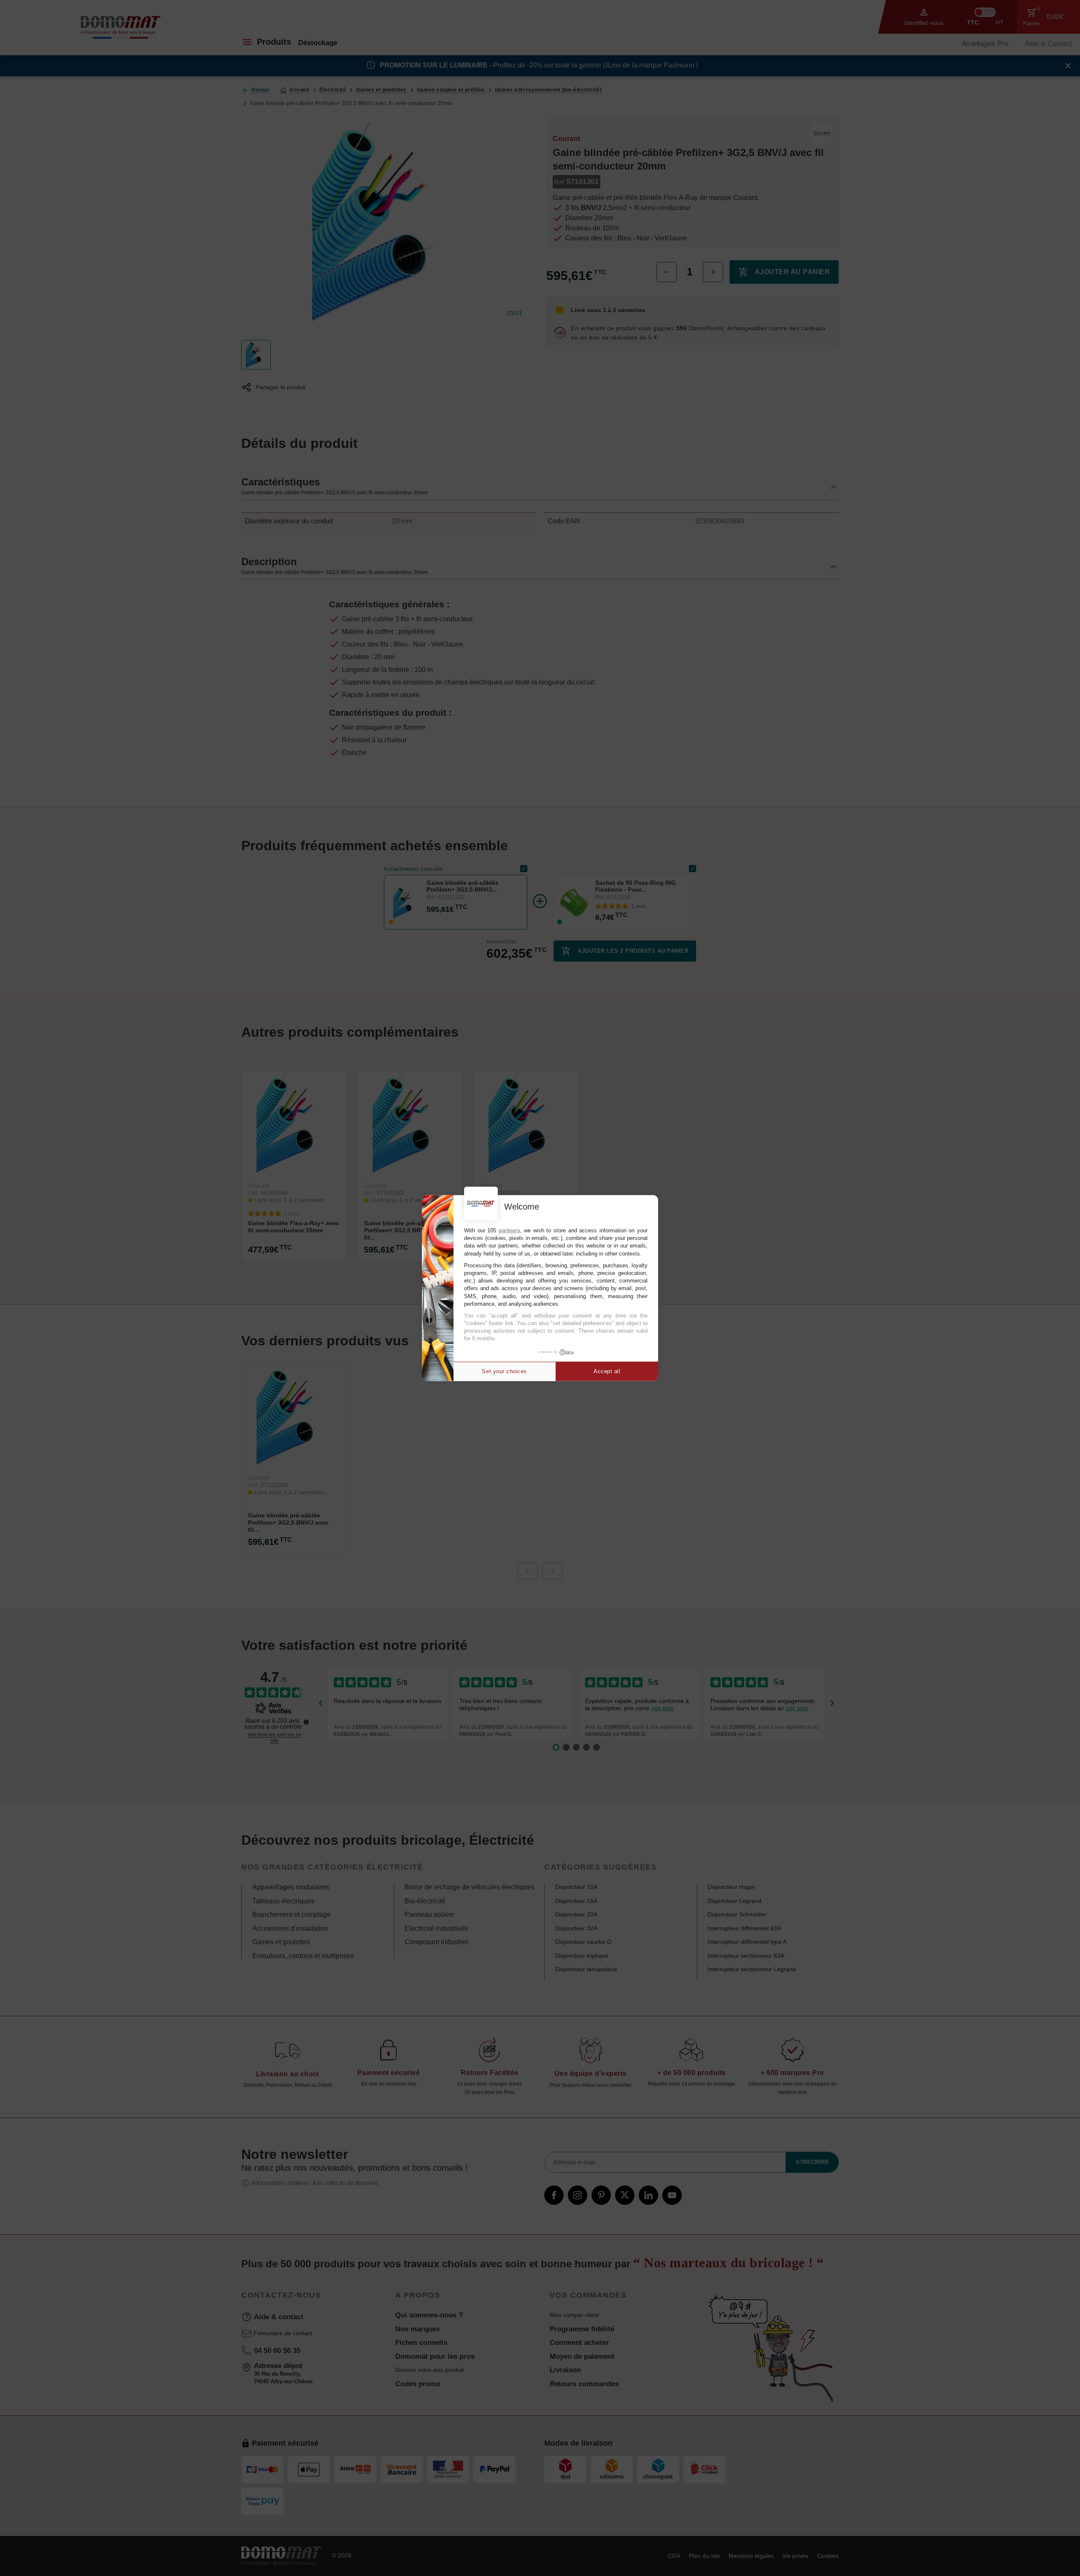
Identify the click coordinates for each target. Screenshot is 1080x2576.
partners (509, 1230)
